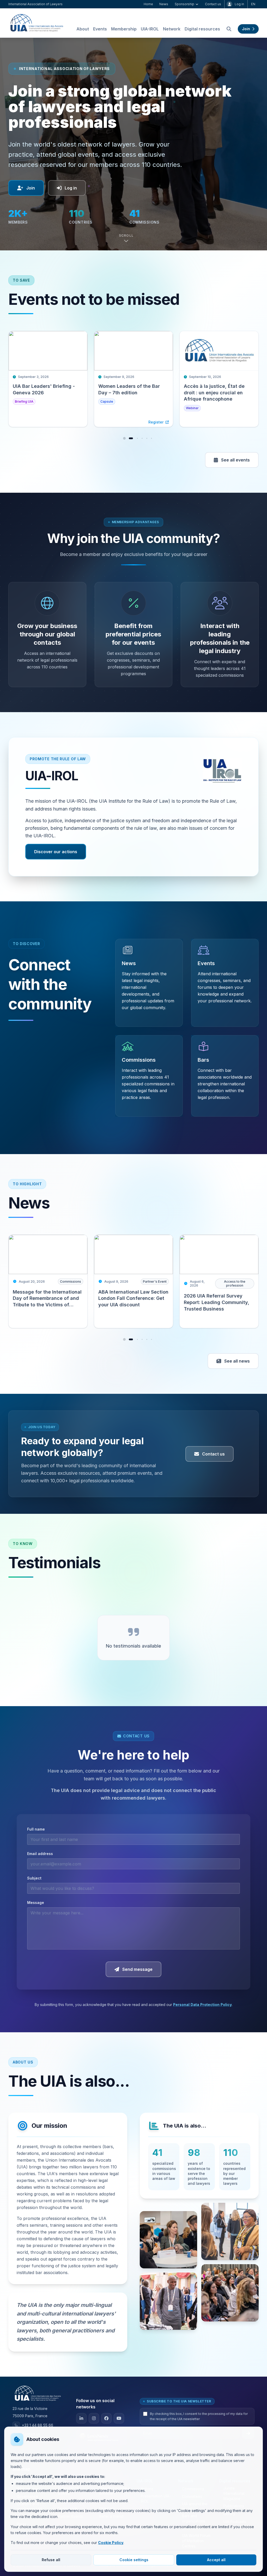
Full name (36, 1829)
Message (36, 1903)
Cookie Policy (111, 2543)
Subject (34, 1878)
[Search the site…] (229, 29)
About (83, 29)
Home (148, 4)
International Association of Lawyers (35, 4)
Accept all (216, 2560)
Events (100, 29)
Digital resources (202, 29)
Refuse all (51, 2560)
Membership (124, 29)
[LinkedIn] (81, 2418)
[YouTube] (119, 2418)
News (164, 4)
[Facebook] (106, 2418)
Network (172, 29)
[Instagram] (94, 2418)
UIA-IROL (150, 29)
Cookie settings (134, 2560)
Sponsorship (184, 4)
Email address (40, 1854)
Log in (239, 4)
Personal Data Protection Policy (202, 2005)
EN (253, 4)
